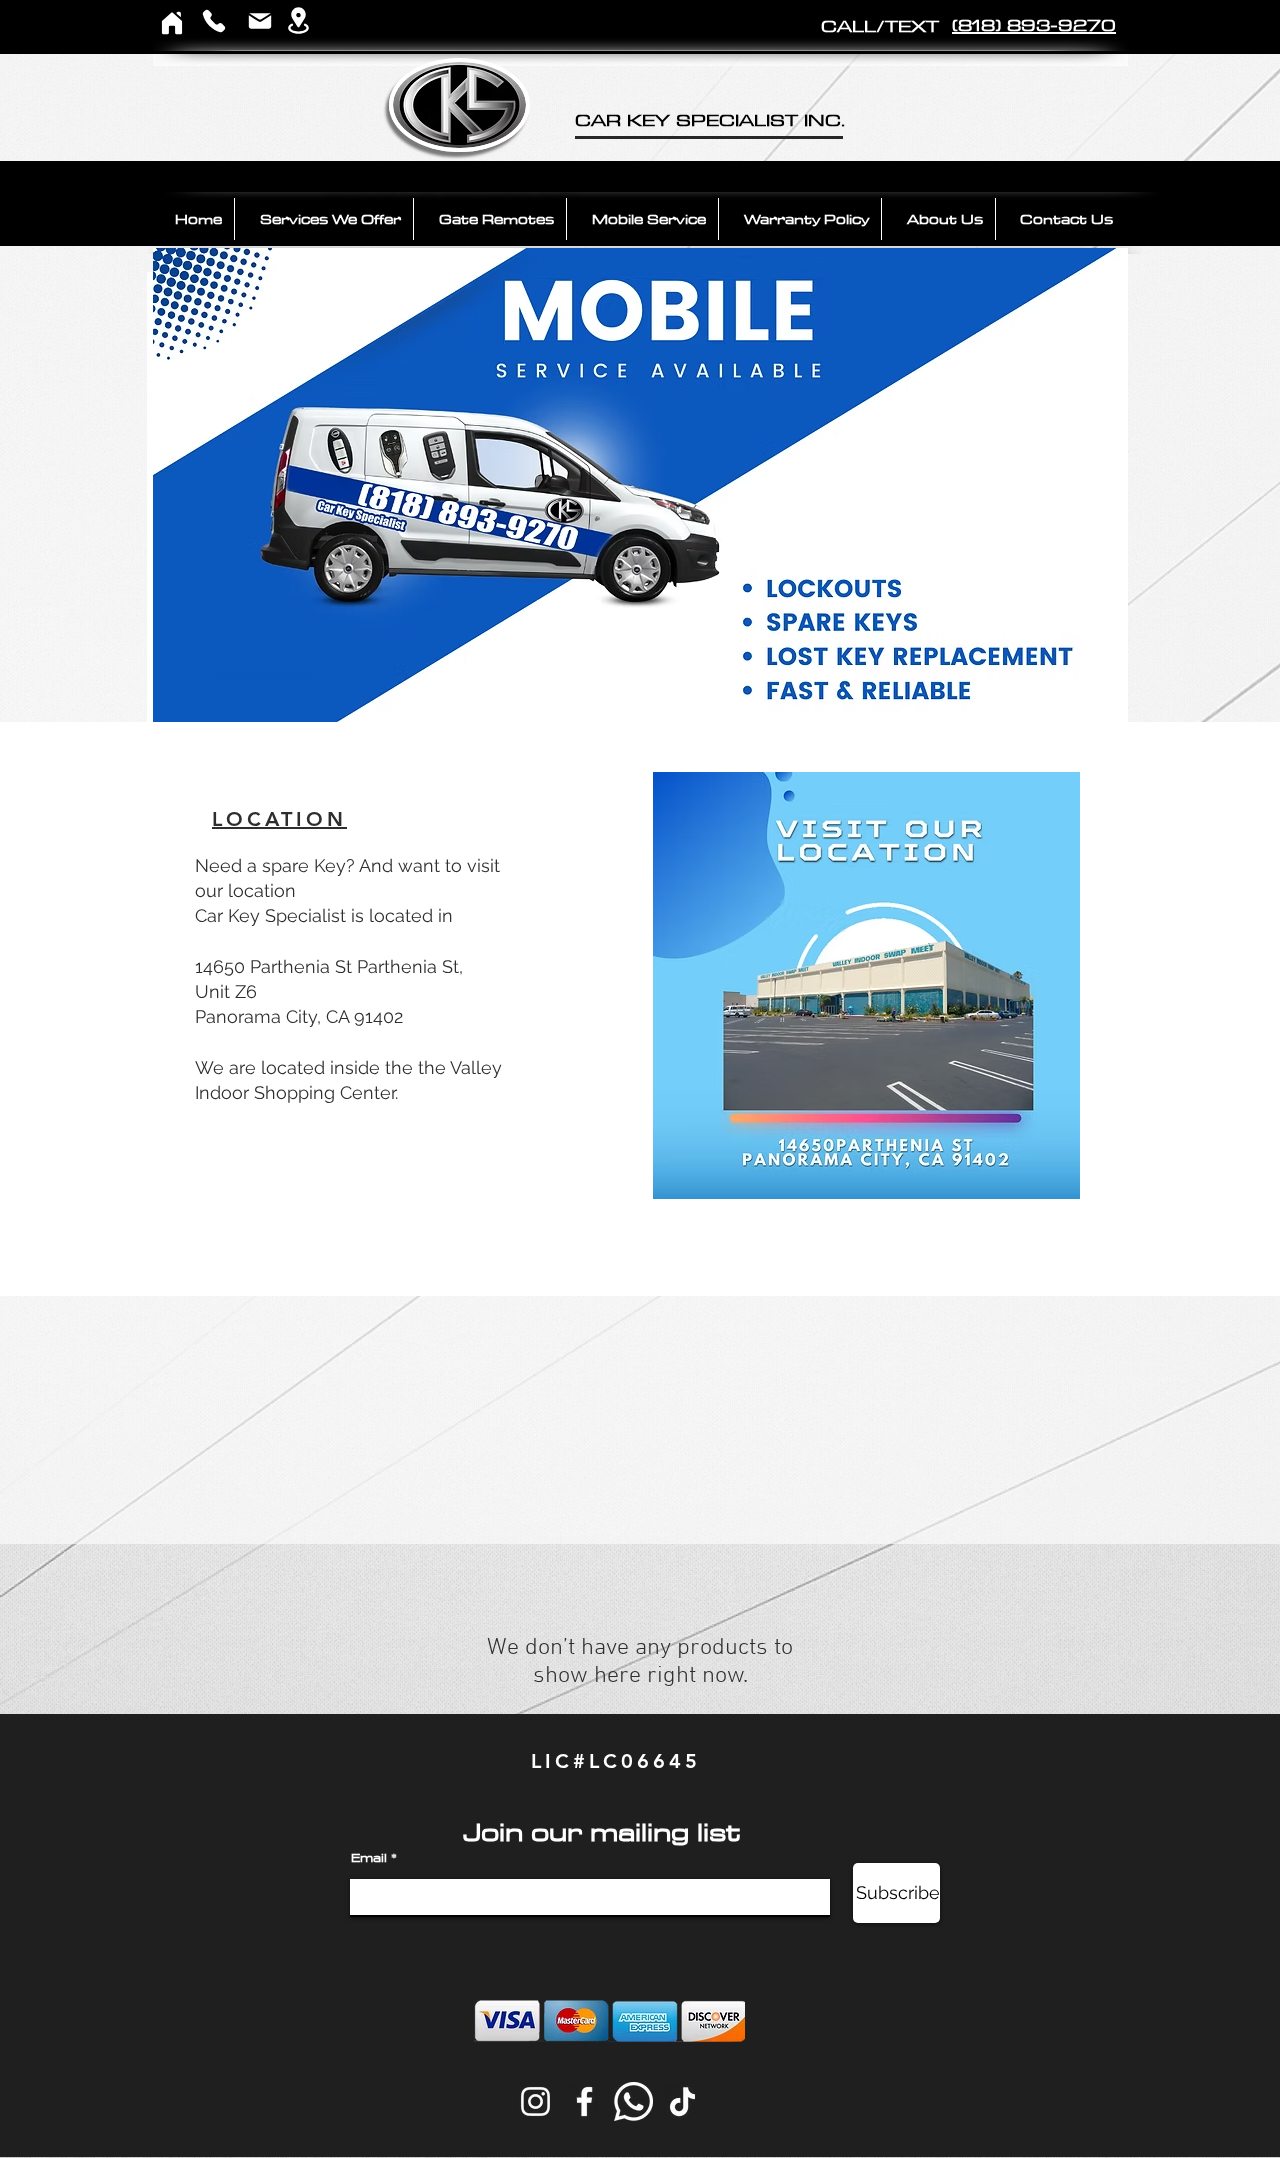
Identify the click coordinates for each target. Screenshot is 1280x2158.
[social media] (650, 693)
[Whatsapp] (633, 2101)
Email (369, 1857)
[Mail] (260, 21)
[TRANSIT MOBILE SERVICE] (618, 693)
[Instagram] (535, 2101)
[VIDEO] (680, 693)
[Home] (172, 22)
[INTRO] (601, 693)
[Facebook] (584, 2101)
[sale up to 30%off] (635, 693)
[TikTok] (682, 2101)
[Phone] (214, 21)
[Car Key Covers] (665, 693)
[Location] (298, 20)
